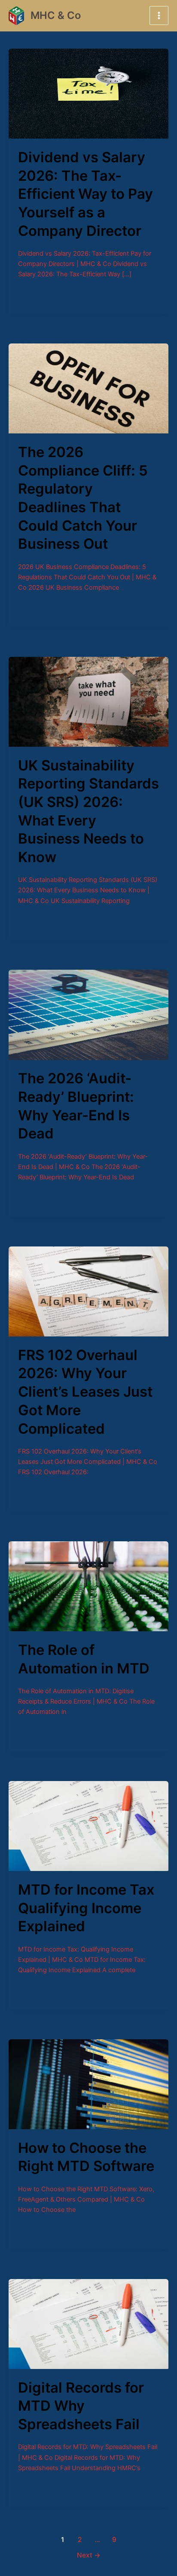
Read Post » (36, 293)
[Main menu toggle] (159, 15)
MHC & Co (56, 15)
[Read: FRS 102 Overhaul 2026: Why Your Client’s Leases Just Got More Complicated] (88, 1291)
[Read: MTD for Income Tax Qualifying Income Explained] (88, 1825)
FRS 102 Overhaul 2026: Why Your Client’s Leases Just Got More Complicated (85, 1392)
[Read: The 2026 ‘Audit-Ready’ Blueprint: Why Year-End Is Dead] (88, 1014)
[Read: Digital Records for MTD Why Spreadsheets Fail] (88, 2323)
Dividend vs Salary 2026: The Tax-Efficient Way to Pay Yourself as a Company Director (85, 194)
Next (89, 2555)
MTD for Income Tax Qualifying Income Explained (86, 1908)
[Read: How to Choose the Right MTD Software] (88, 2084)
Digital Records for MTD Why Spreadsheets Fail (81, 2406)
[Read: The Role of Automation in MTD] (88, 1586)
